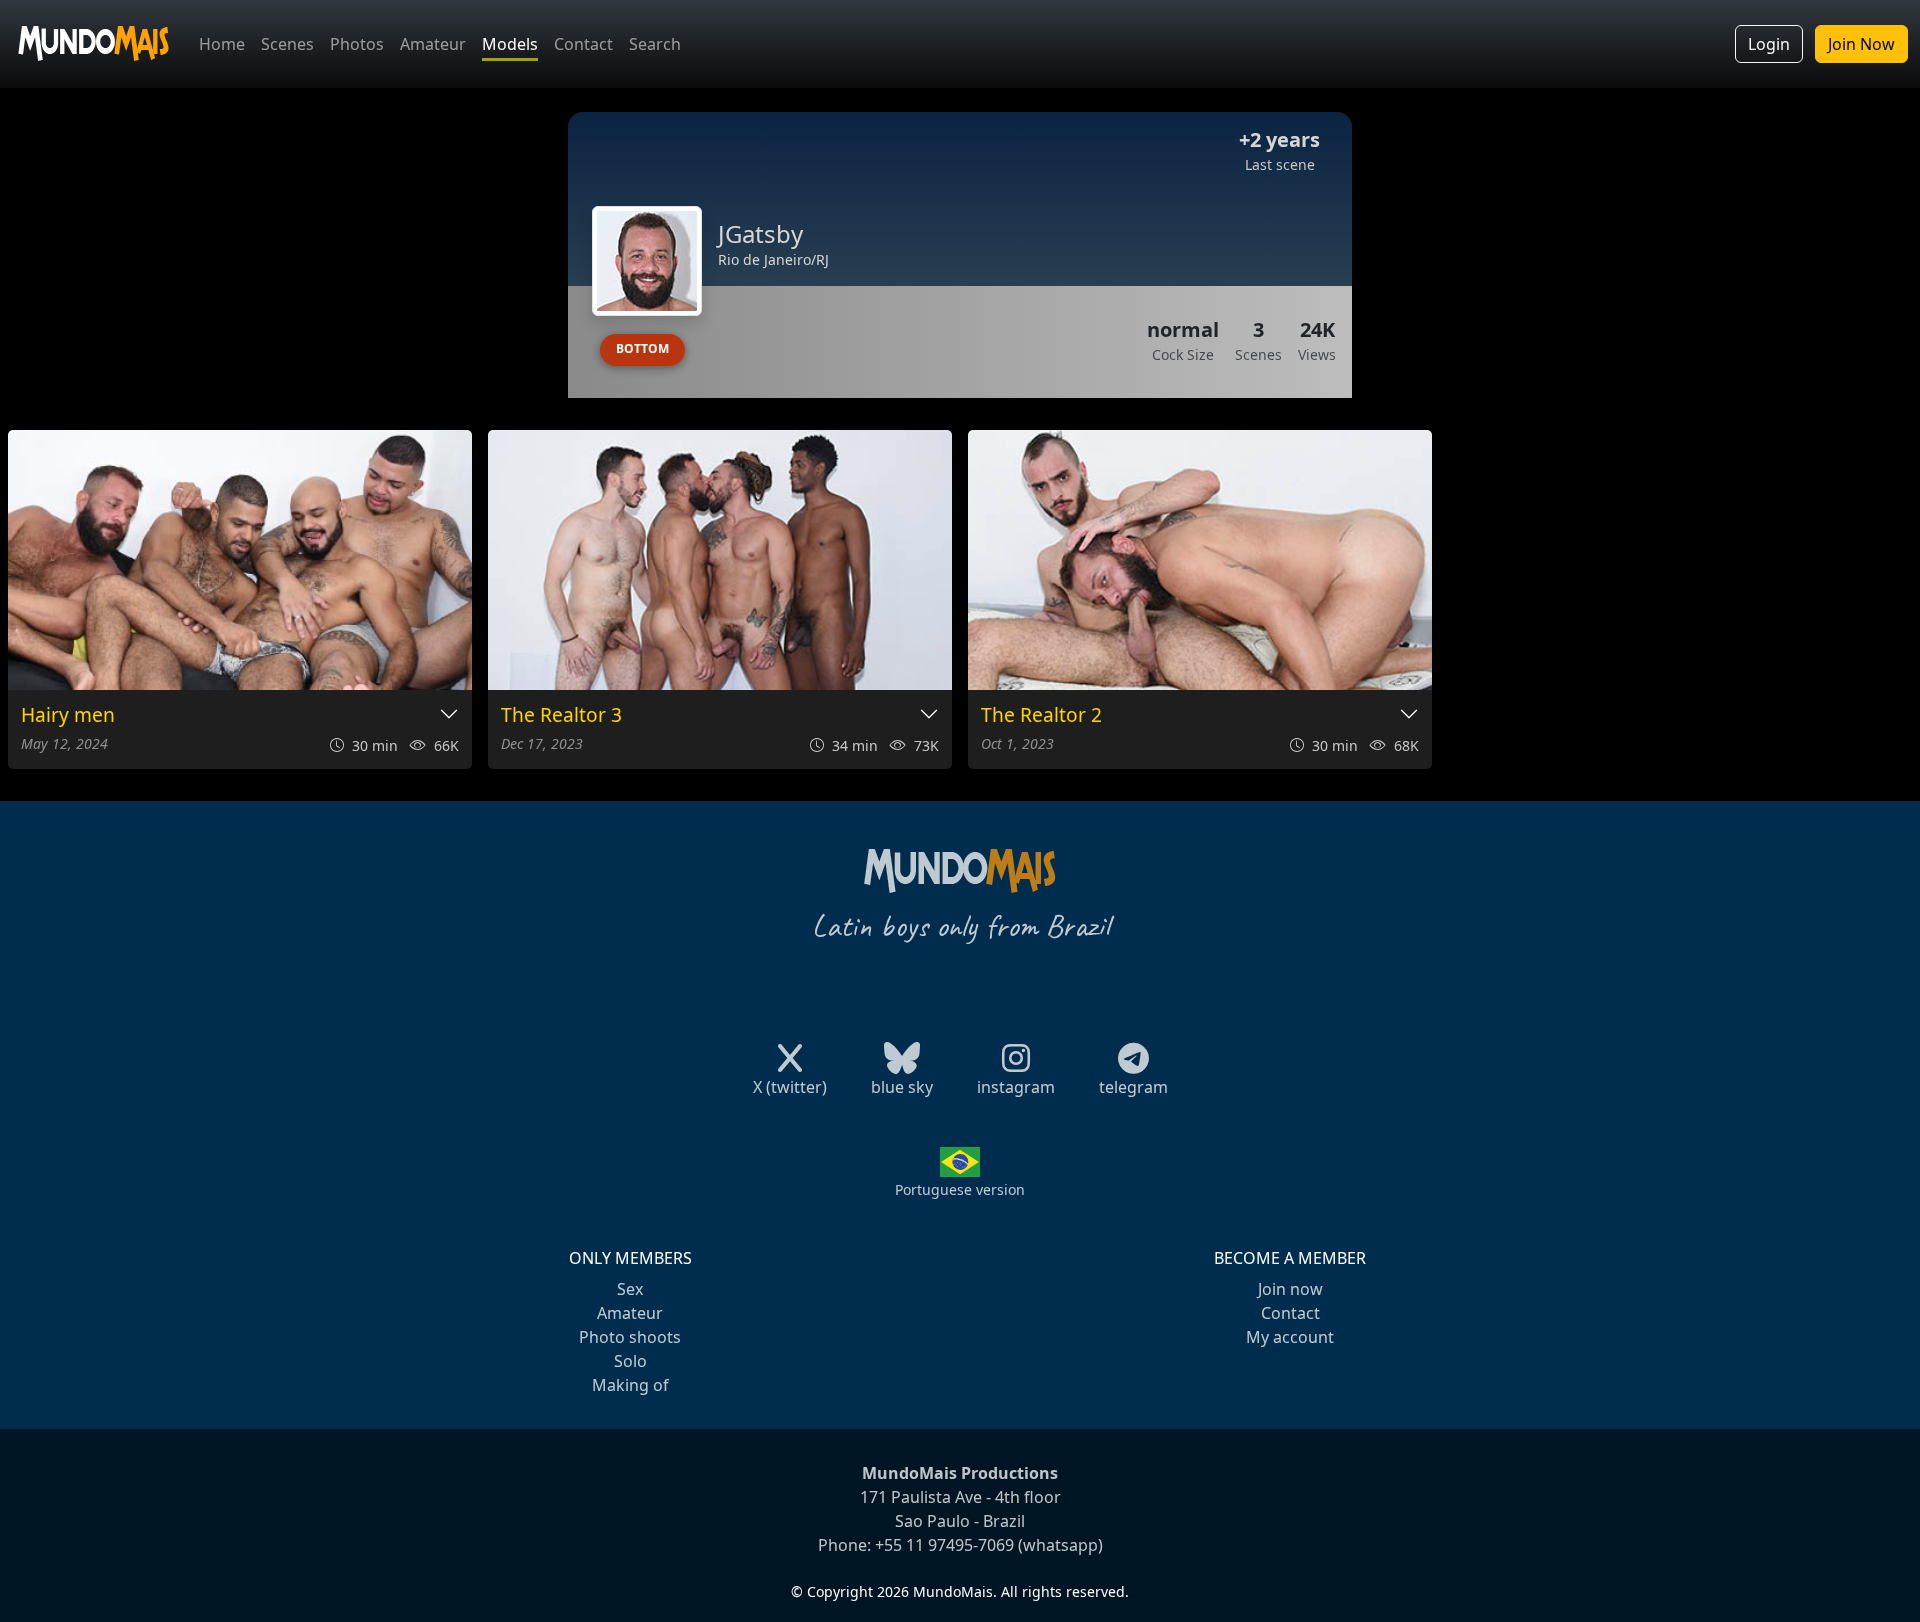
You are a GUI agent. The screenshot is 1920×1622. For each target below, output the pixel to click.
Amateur (433, 44)
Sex (630, 1289)
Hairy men (68, 715)
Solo (630, 1361)
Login (1769, 44)
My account (1290, 1337)
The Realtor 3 (561, 715)
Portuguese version (960, 1189)
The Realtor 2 (1041, 715)
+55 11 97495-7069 (944, 1545)
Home (222, 44)
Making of (630, 1385)
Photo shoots (630, 1337)
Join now (1290, 1289)
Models (510, 44)
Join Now (1861, 44)
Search (655, 44)
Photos (357, 44)
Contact (583, 44)
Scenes (287, 44)
